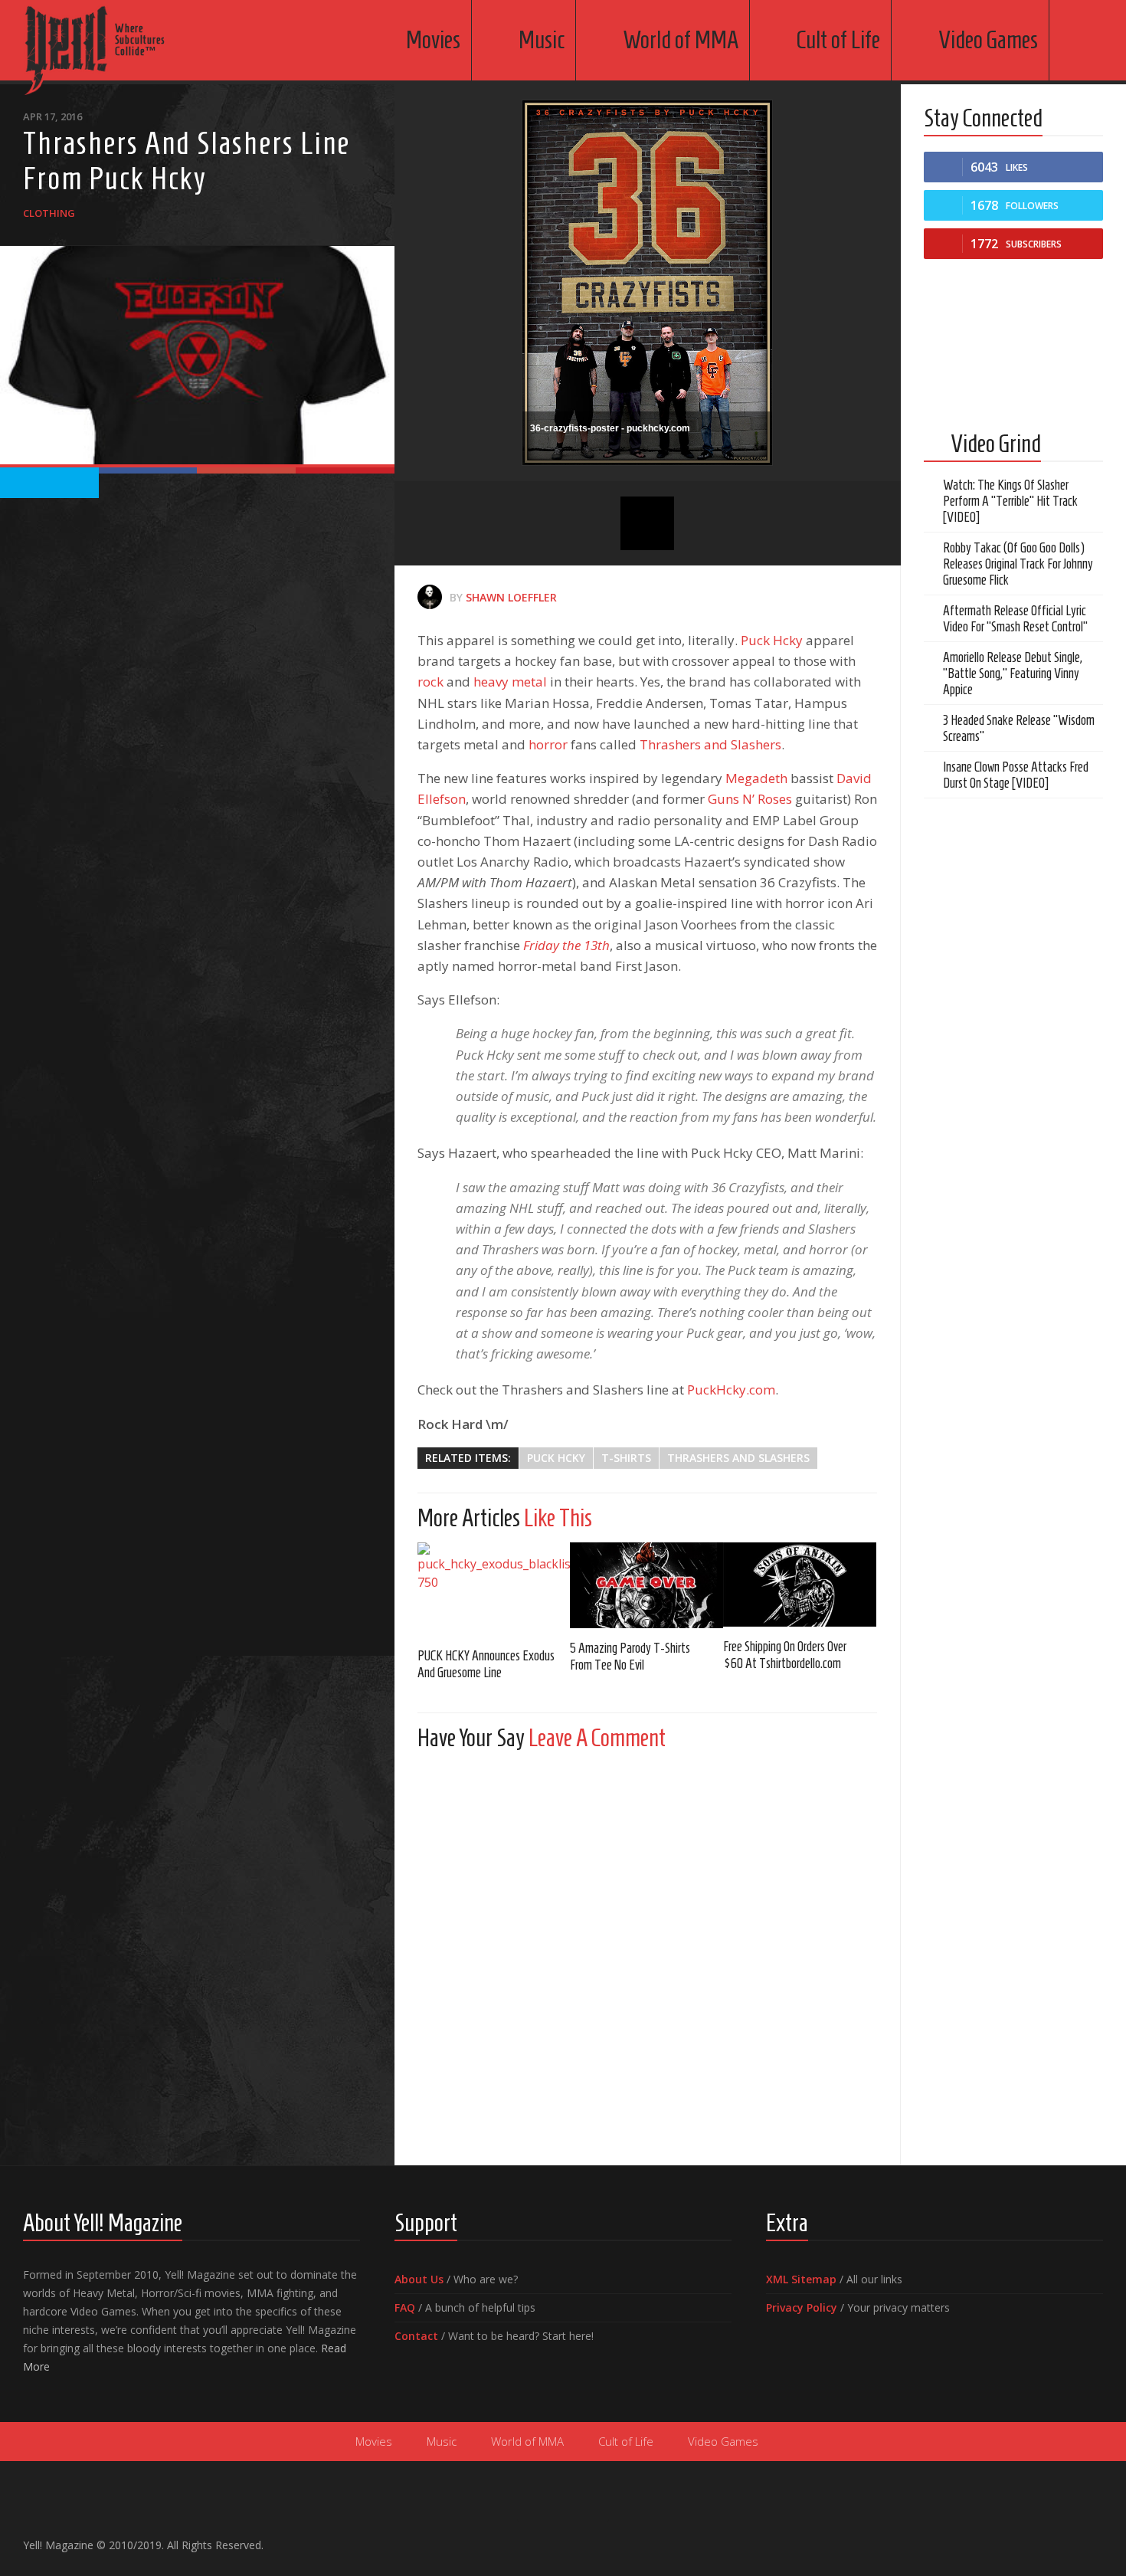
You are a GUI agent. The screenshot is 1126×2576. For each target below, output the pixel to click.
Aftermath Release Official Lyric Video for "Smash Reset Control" (1015, 619)
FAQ (405, 2307)
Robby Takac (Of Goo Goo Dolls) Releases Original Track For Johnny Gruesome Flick (1018, 564)
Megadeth (758, 778)
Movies (433, 40)
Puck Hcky (772, 640)
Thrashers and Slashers (710, 744)
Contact (416, 2336)
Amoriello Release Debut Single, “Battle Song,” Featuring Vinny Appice (1013, 673)
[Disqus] (648, 1954)
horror (548, 744)
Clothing (49, 213)
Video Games (988, 40)
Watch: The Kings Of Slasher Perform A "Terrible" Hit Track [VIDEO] (1010, 501)
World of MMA (681, 40)
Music (542, 40)
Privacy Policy (802, 2307)
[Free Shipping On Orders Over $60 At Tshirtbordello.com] (800, 1585)
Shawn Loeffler (511, 597)
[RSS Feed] (1094, 2538)
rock (430, 682)
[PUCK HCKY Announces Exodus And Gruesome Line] (494, 1589)
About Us (419, 2279)
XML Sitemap (801, 2279)
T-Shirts (626, 1458)
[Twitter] (1069, 2538)
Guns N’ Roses (750, 799)
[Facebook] (1020, 2538)
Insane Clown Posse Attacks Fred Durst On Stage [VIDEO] (1016, 775)
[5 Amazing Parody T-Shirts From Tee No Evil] (646, 1585)
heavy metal (510, 682)
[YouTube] (1045, 2538)
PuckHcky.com (731, 1390)
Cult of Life (838, 40)
